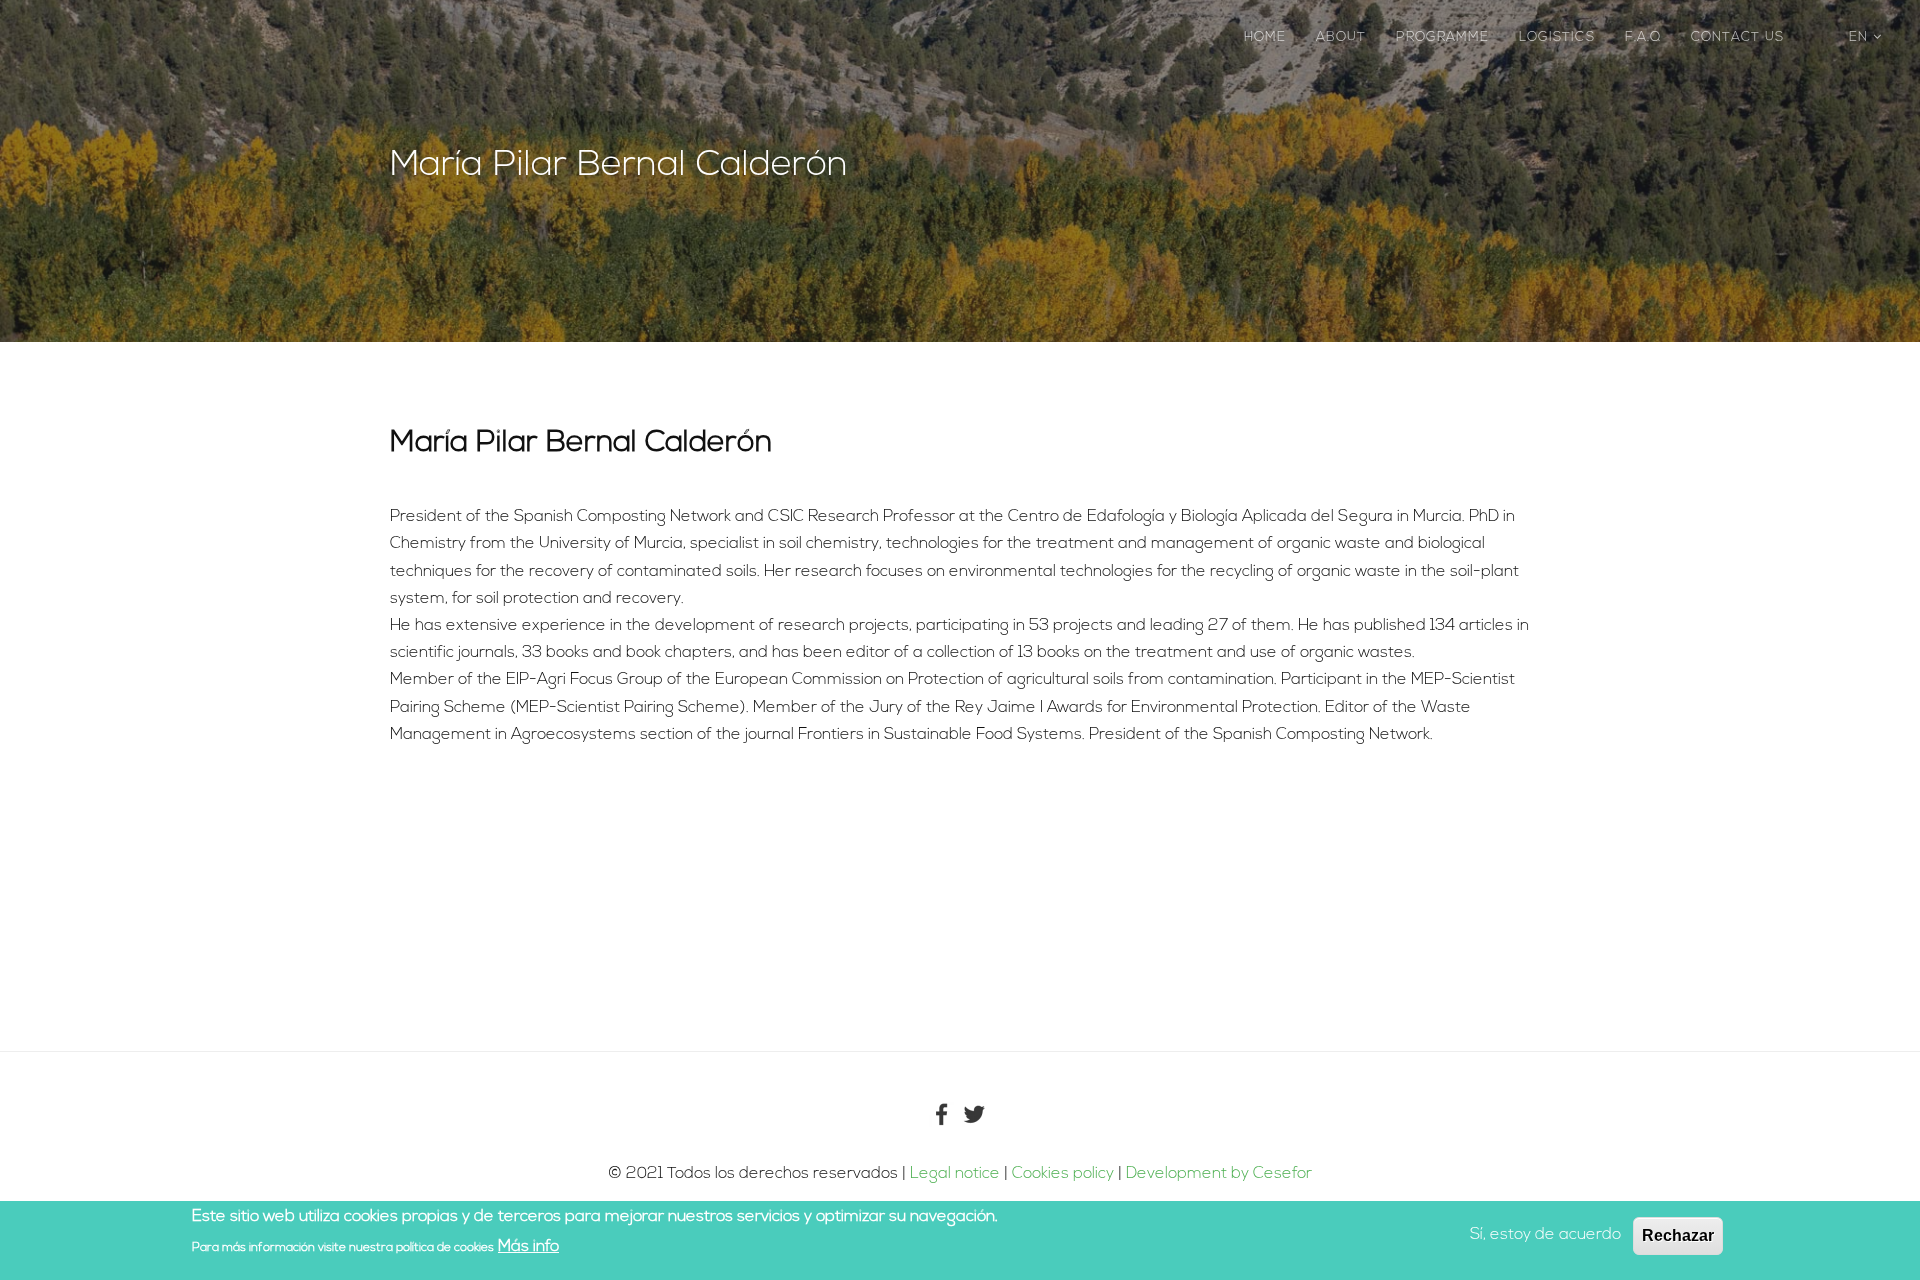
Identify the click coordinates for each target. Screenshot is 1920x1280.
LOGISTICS (1557, 37)
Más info (528, 1246)
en (1861, 37)
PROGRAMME (1442, 37)
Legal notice (955, 1174)
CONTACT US (1737, 37)
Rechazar (1678, 1235)
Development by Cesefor (1219, 1174)
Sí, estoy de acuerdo (1545, 1235)
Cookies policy (1065, 1174)
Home (1265, 37)
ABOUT (1341, 37)
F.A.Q (1643, 37)
